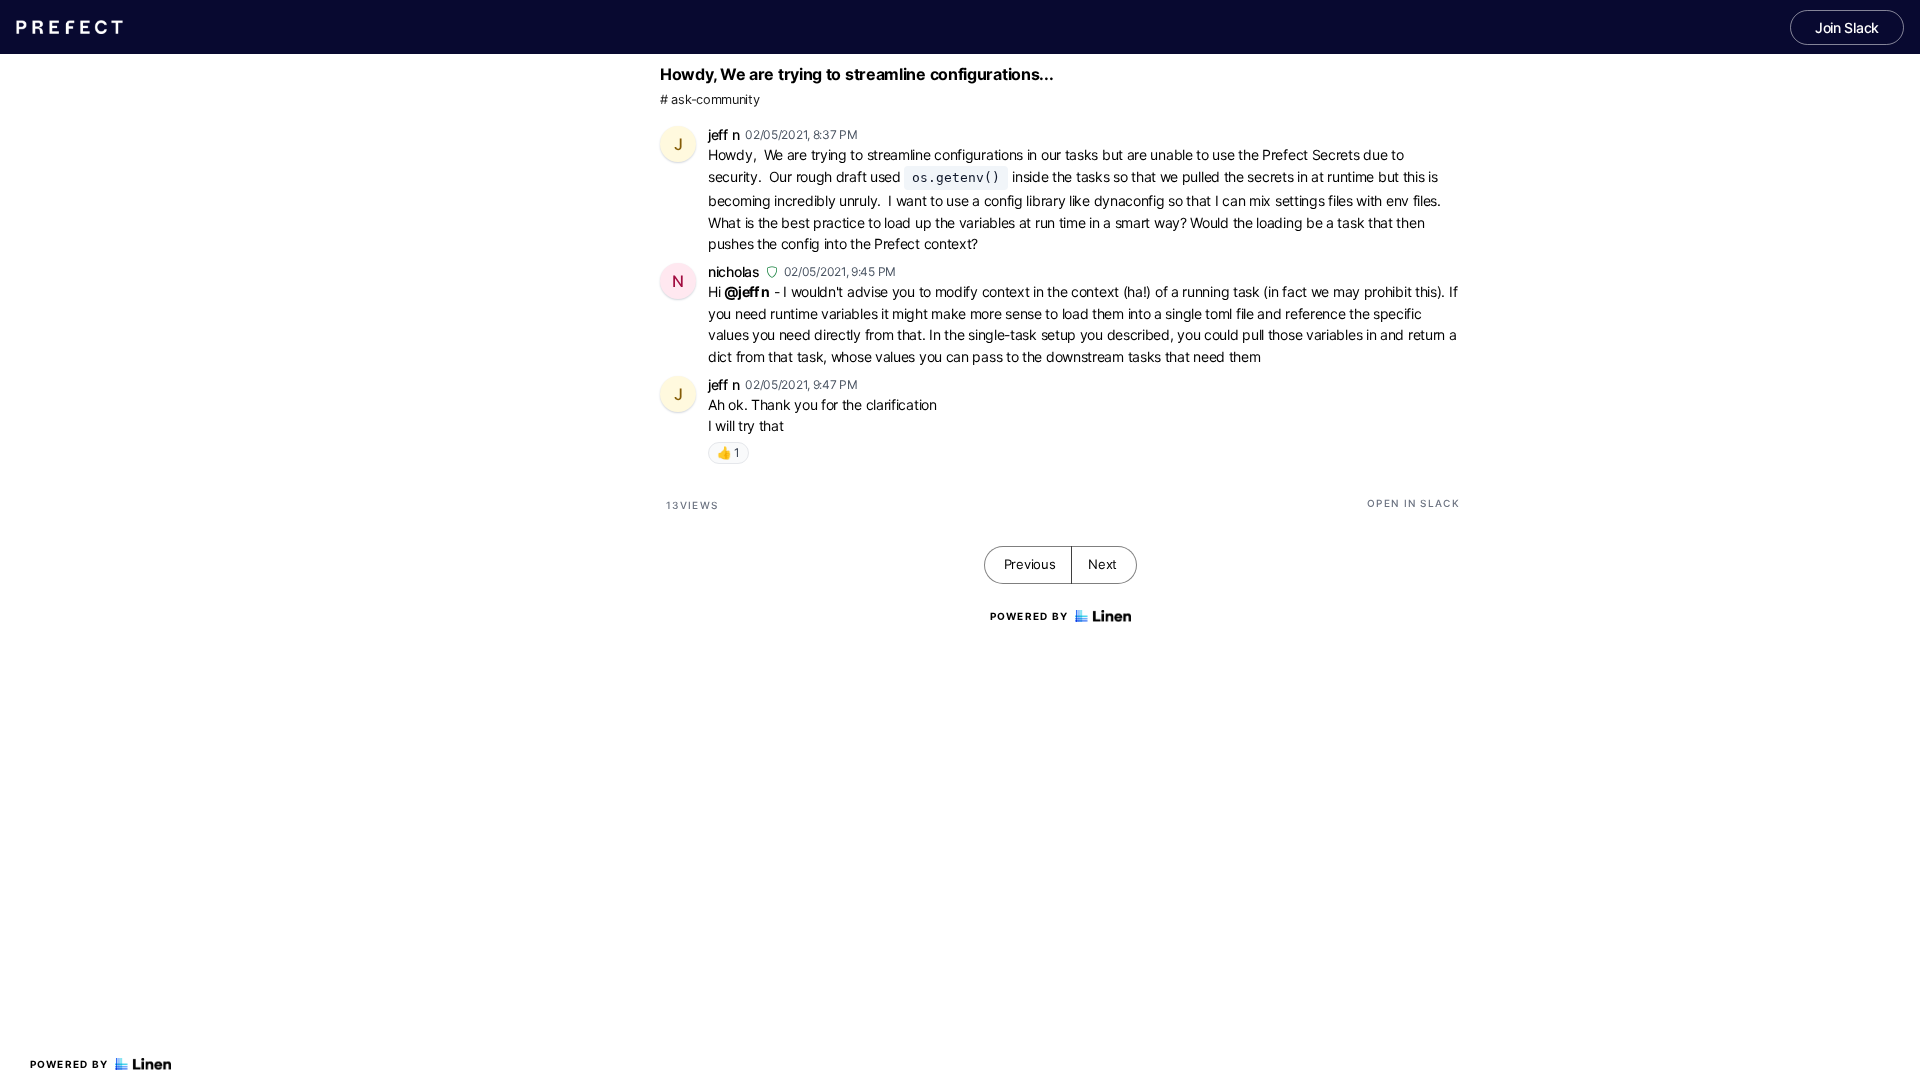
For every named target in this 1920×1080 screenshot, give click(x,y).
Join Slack (1847, 27)
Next (1102, 564)
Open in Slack (1413, 503)
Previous (1030, 564)
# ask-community (710, 99)
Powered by (69, 1064)
